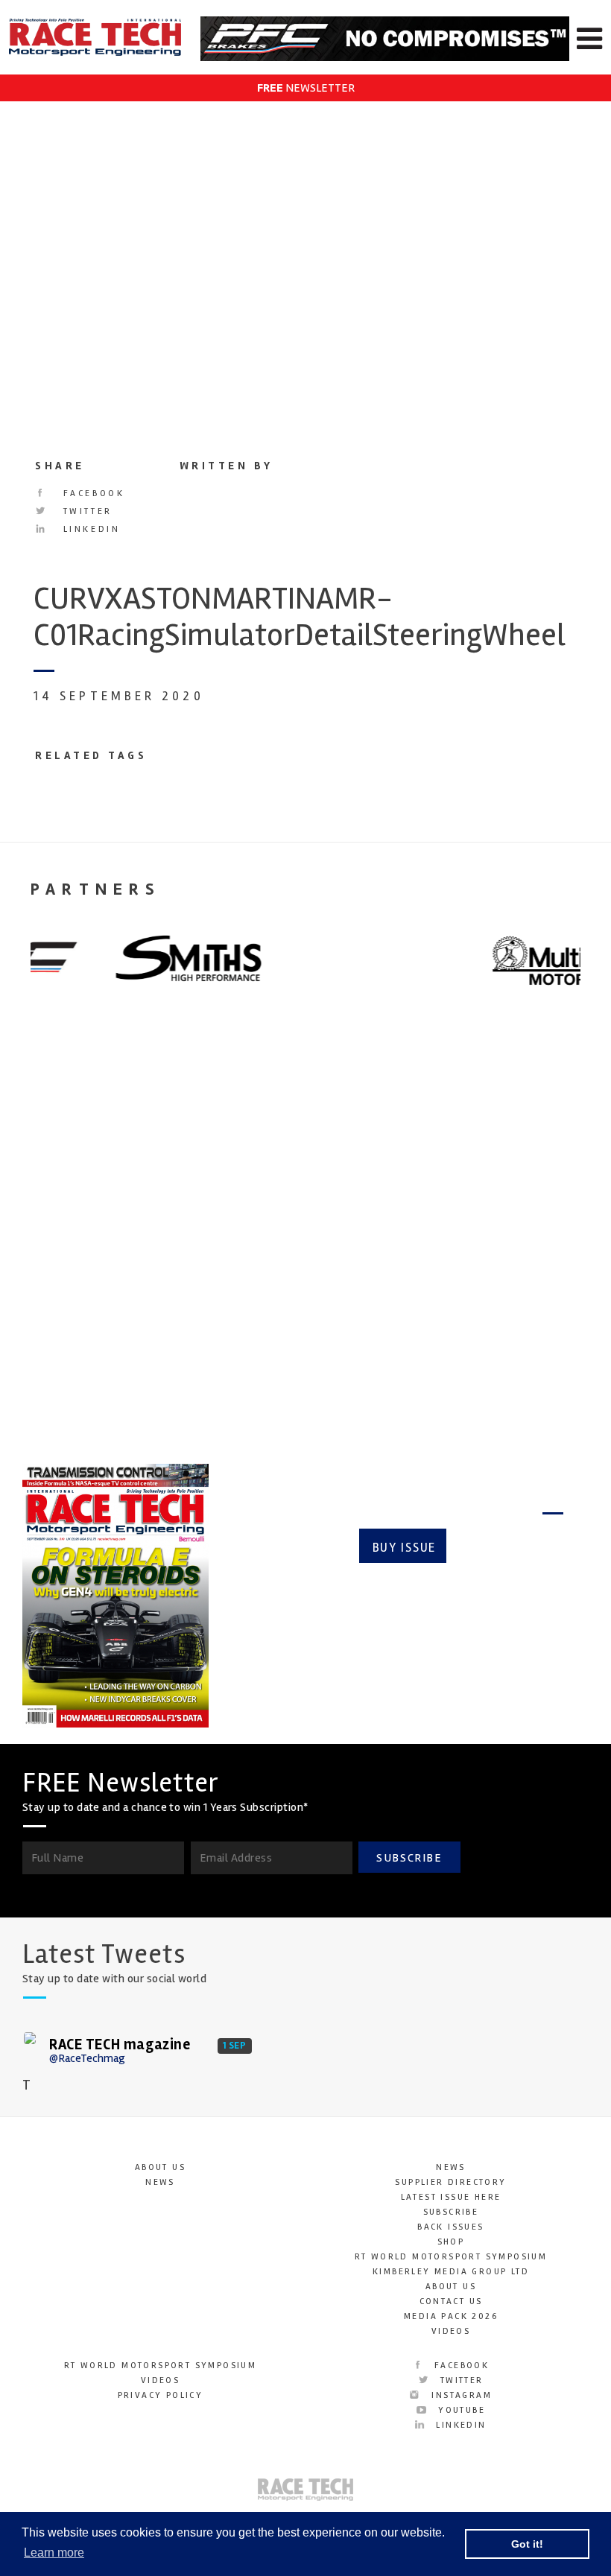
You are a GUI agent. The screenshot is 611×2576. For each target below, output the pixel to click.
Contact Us (451, 2301)
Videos (451, 2331)
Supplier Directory (450, 2182)
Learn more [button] (54, 2553)
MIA (234, 1237)
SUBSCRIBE (409, 1858)
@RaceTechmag (87, 2058)
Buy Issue (404, 1548)
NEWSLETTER (306, 88)
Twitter (85, 511)
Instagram (460, 2395)
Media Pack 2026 (451, 2316)
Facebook (91, 494)
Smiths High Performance (67, 1248)
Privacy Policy (161, 2395)
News (160, 2182)
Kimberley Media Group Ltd (451, 2272)
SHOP (451, 2242)
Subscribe (511, 1548)
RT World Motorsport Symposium (451, 2257)
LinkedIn (89, 529)
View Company (62, 1386)
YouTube (460, 2410)
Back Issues (450, 2227)
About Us (160, 2167)
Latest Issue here (451, 2197)
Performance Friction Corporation (475, 1259)
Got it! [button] (527, 2544)
